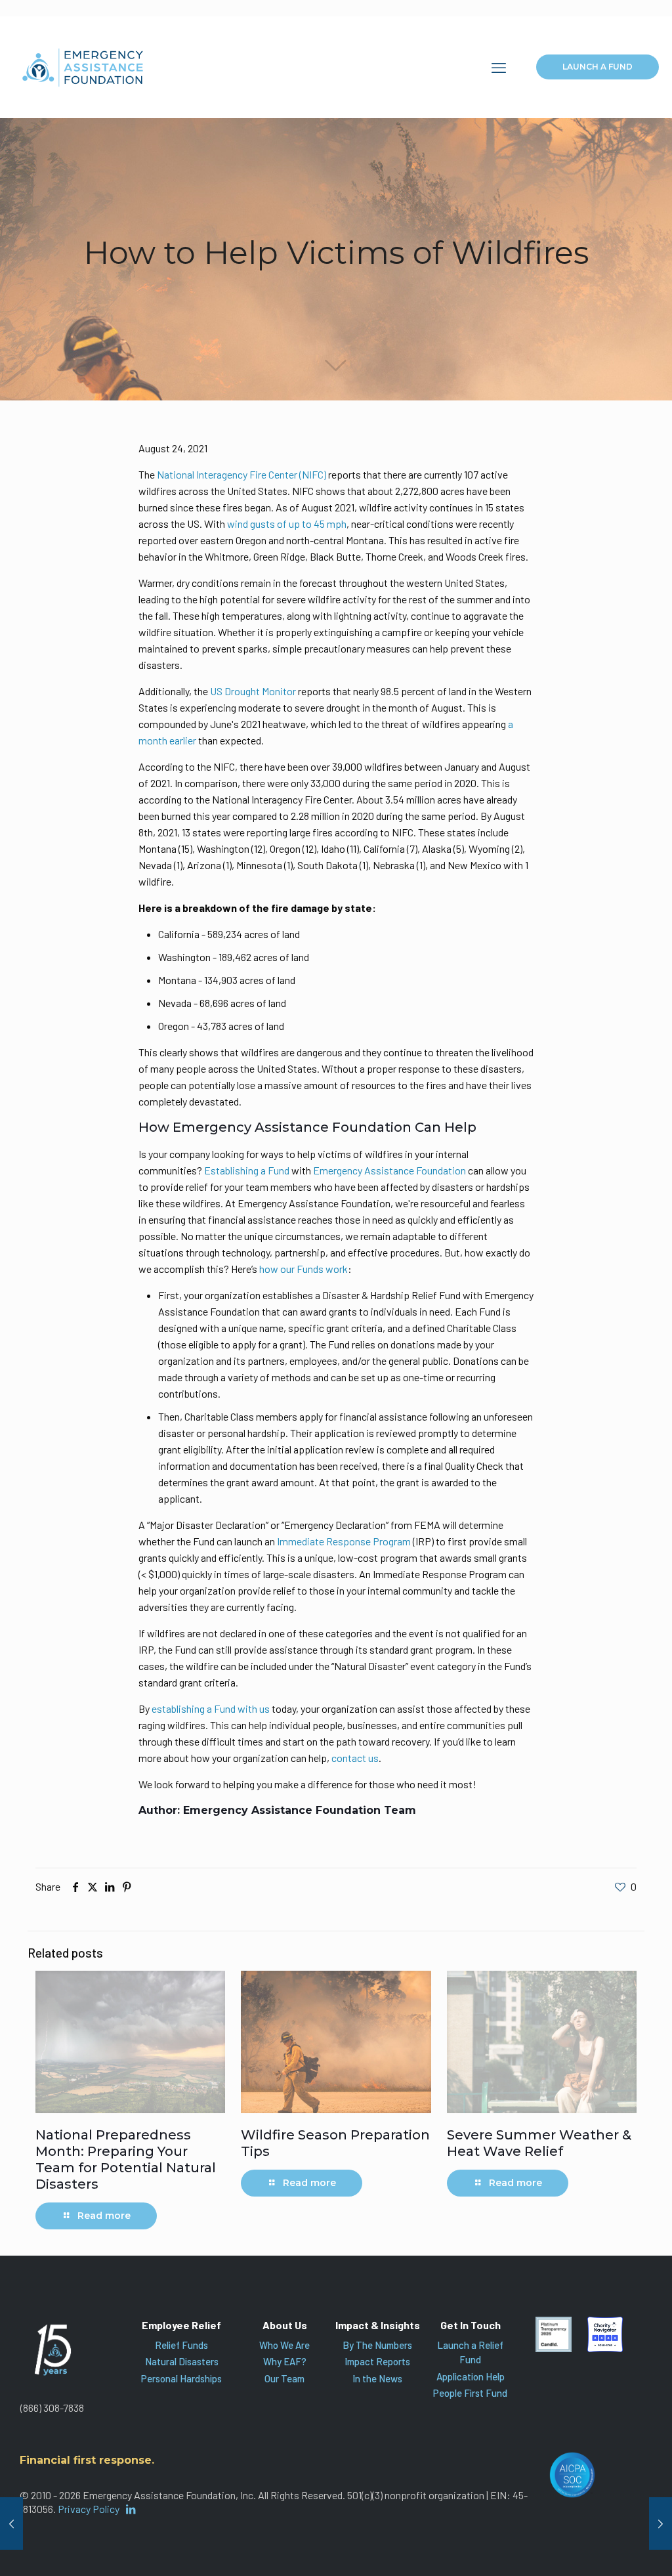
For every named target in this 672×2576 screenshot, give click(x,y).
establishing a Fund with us (211, 1708)
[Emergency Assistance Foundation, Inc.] (83, 67)
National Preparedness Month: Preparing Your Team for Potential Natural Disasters (126, 2159)
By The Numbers (377, 2345)
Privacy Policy (89, 2509)
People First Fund (470, 2393)
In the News (377, 2378)
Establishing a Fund (247, 1170)
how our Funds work (304, 1269)
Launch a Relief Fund (470, 2352)
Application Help (471, 2376)
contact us (355, 1758)
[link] (553, 2334)
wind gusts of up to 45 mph (287, 524)
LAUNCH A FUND (598, 67)
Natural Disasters (182, 2361)
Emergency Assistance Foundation (389, 1170)
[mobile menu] (499, 67)
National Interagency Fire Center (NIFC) (241, 474)
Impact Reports (377, 2361)
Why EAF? (285, 2361)
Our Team (284, 2378)
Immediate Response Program (345, 1541)
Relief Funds (181, 2345)
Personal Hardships (181, 2378)
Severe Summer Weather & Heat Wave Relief (539, 2143)
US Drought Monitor (253, 691)
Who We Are (284, 2345)
